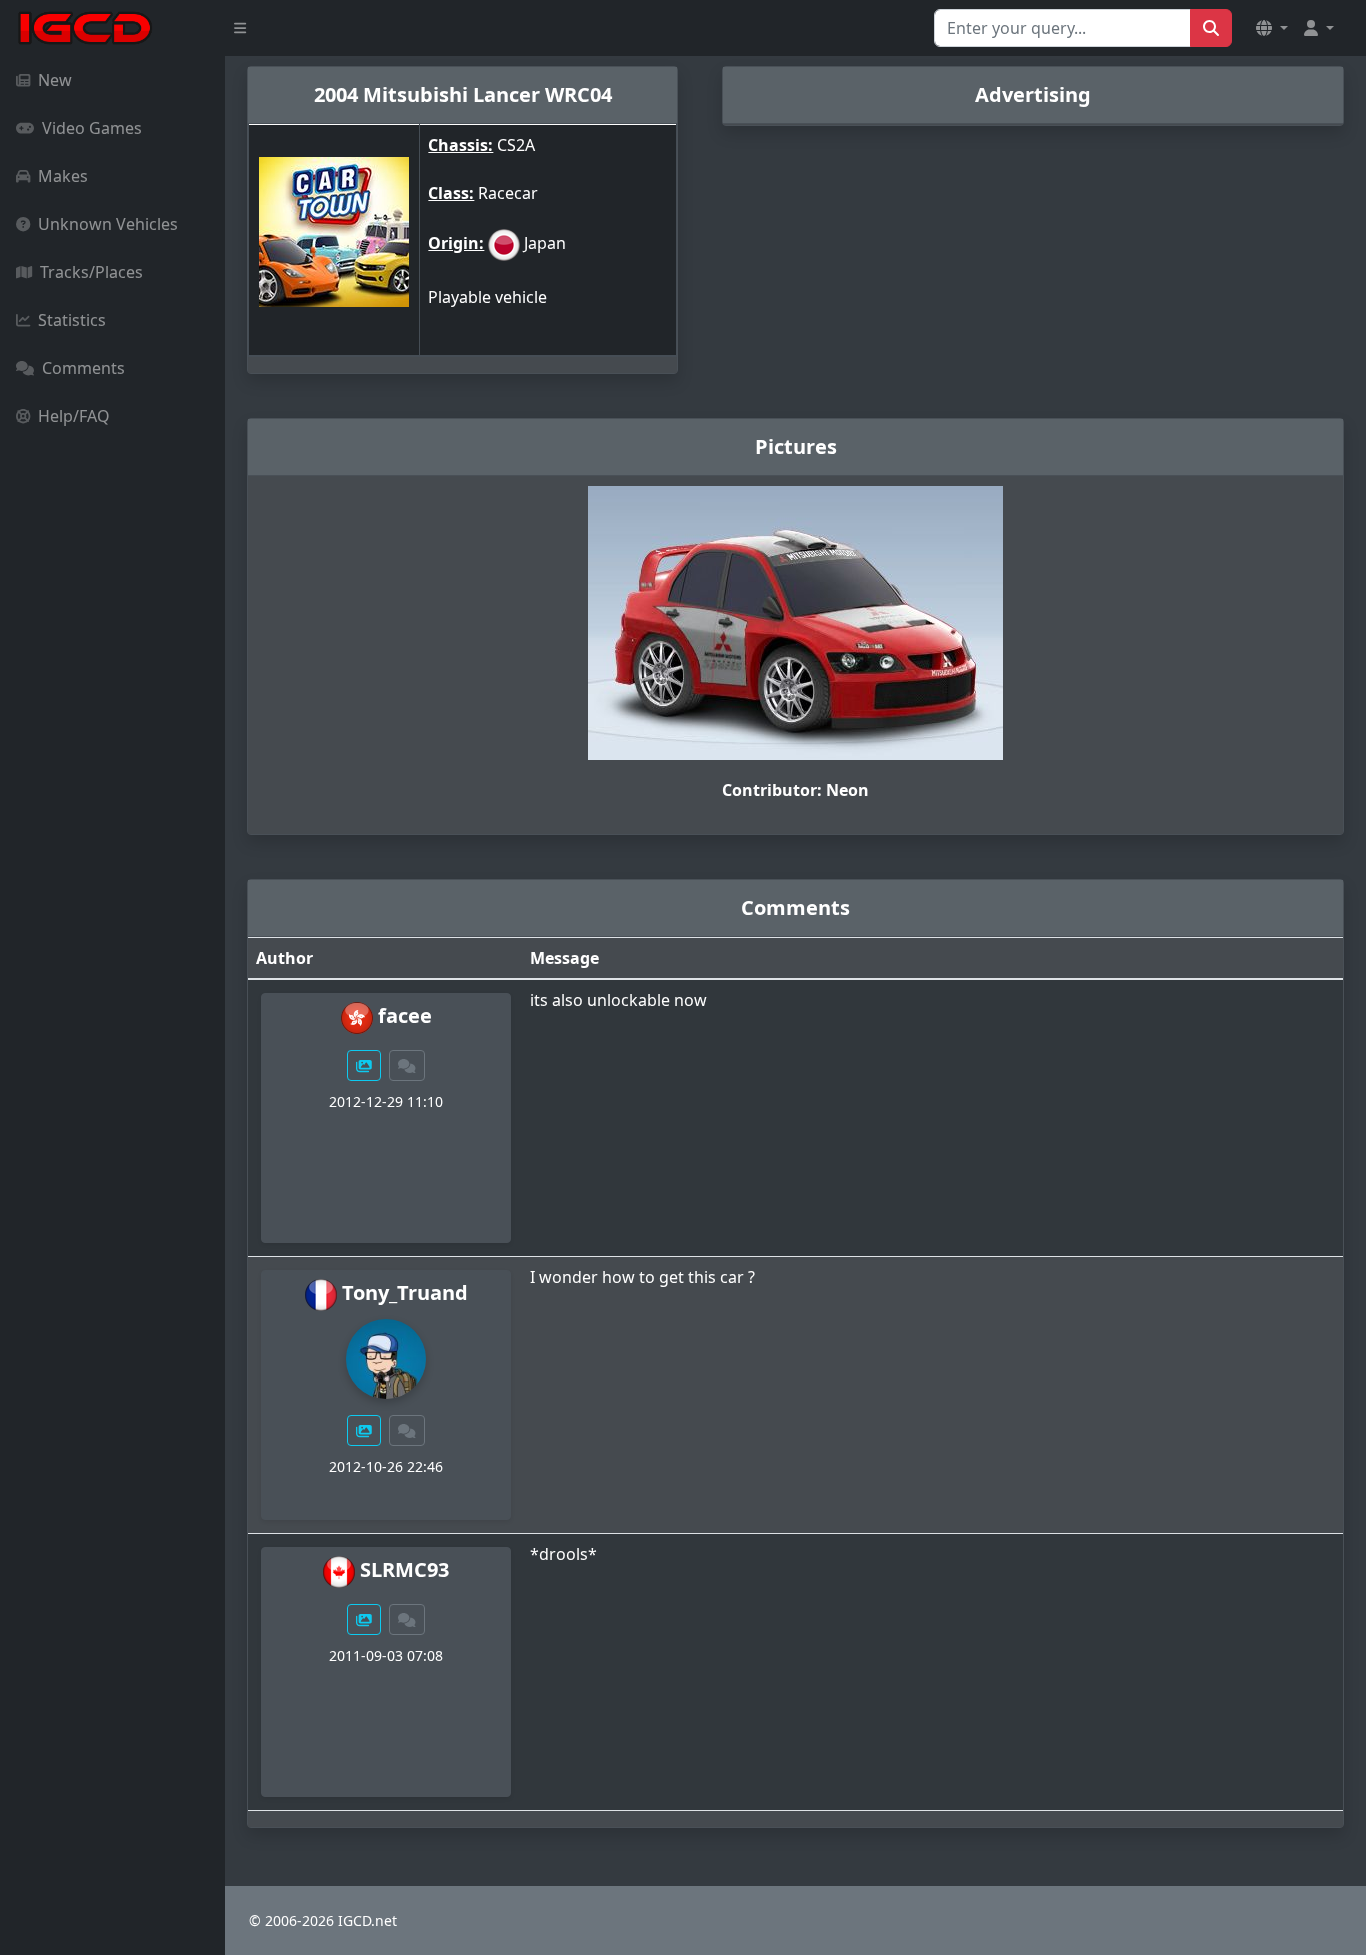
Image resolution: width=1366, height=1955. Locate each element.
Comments (83, 368)
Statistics (72, 320)
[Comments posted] (407, 1065)
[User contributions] (364, 1065)
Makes (63, 176)
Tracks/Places (91, 272)
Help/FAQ (74, 416)
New (55, 80)
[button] (1272, 28)
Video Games (92, 128)
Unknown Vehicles (108, 224)
